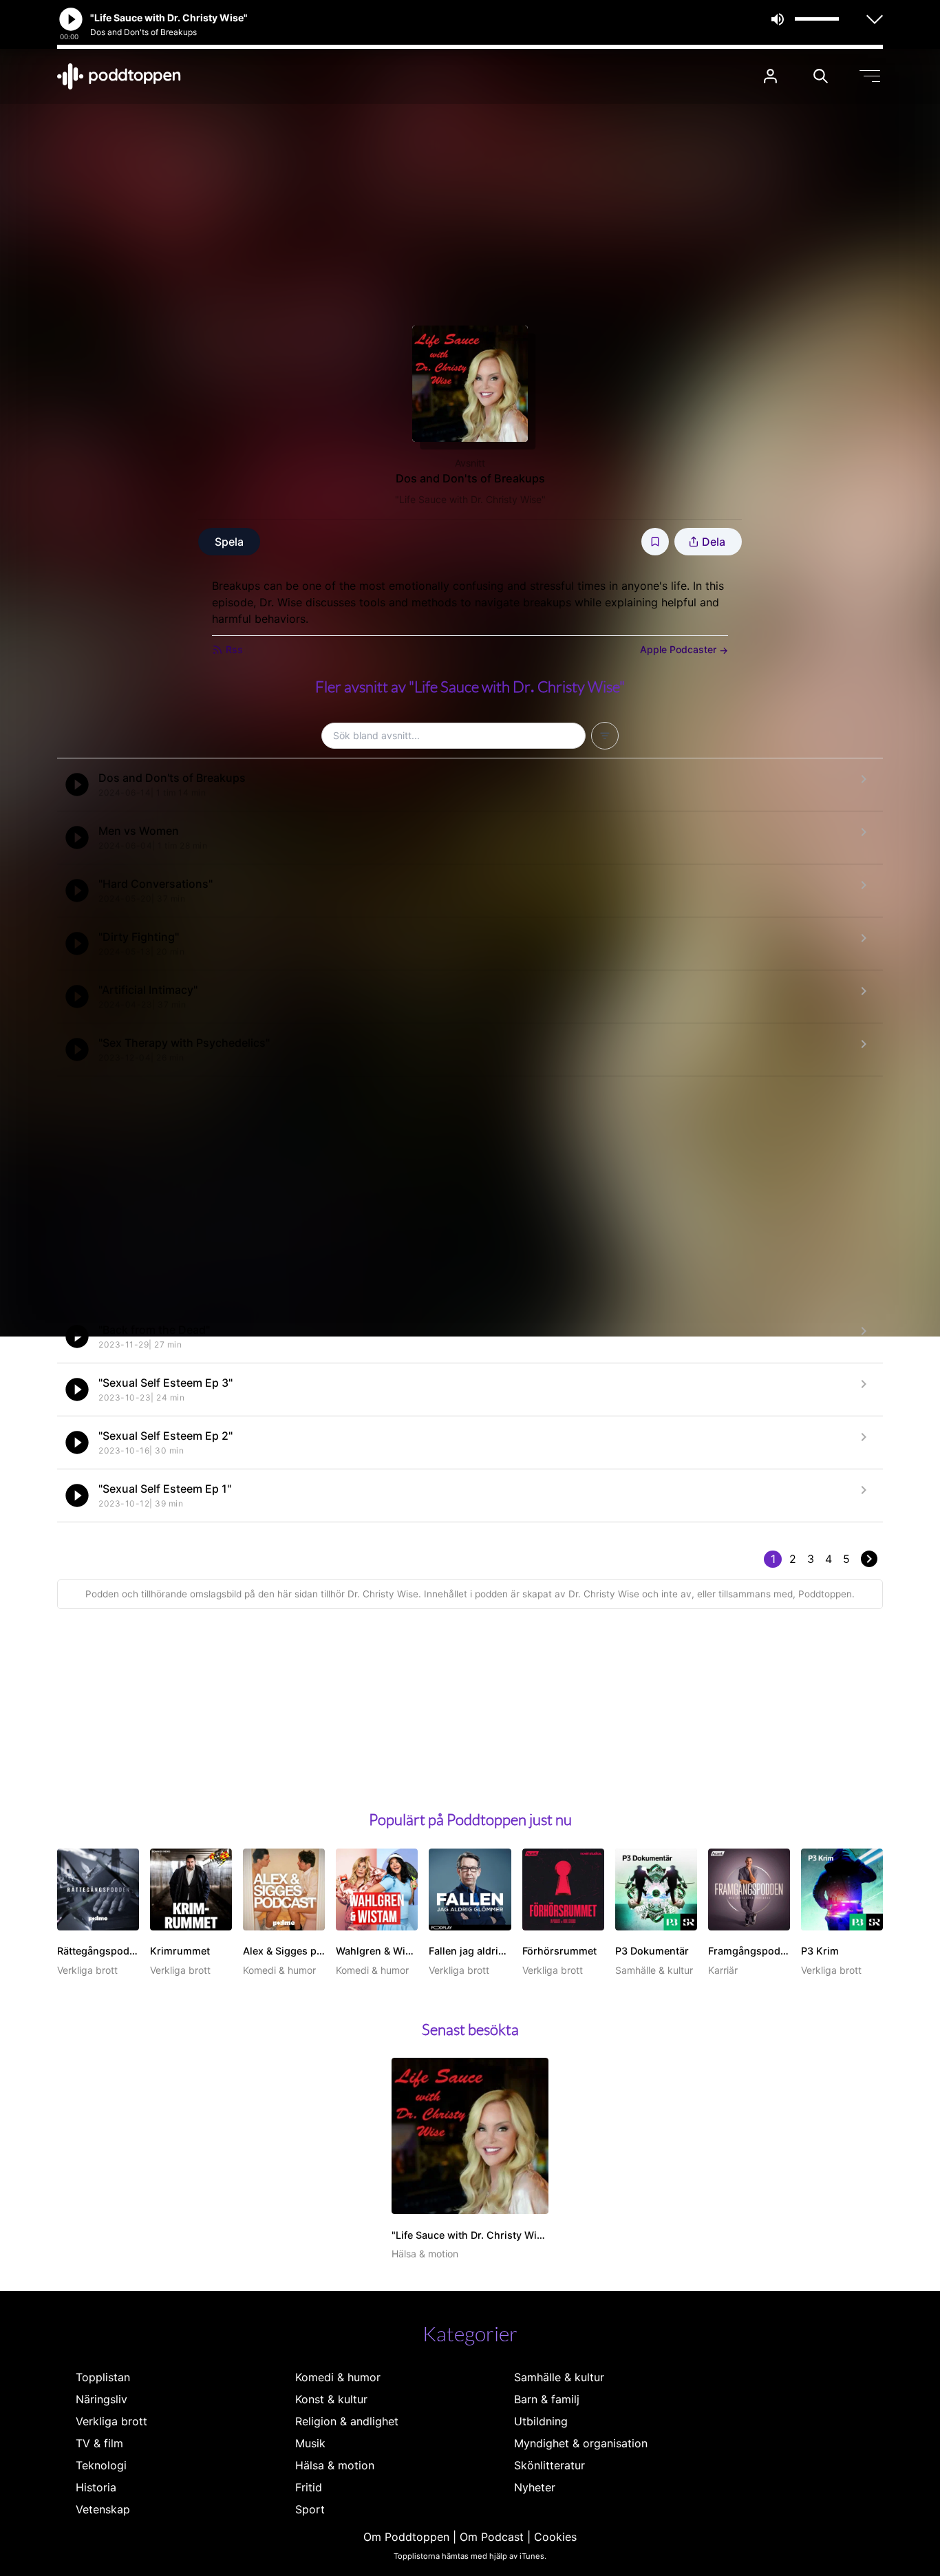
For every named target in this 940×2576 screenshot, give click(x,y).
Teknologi (101, 2465)
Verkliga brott (111, 2421)
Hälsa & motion (335, 2465)
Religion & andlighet (347, 2421)
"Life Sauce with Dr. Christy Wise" (470, 499)
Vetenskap (103, 2509)
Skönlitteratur (549, 2465)
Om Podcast (492, 2537)
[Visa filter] (605, 736)
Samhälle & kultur (559, 2377)
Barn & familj (547, 2399)
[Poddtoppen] (119, 76)
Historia (96, 2487)
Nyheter (535, 2487)
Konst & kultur (331, 2399)
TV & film (99, 2443)
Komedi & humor (338, 2377)
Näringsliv (102, 2399)
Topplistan (103, 2377)
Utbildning (541, 2421)
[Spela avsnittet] (77, 785)
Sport (310, 2509)
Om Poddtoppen (406, 2537)
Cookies (555, 2537)
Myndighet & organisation (581, 2443)
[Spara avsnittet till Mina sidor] (655, 542)
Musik (310, 2443)
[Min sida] (770, 76)
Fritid (309, 2487)
